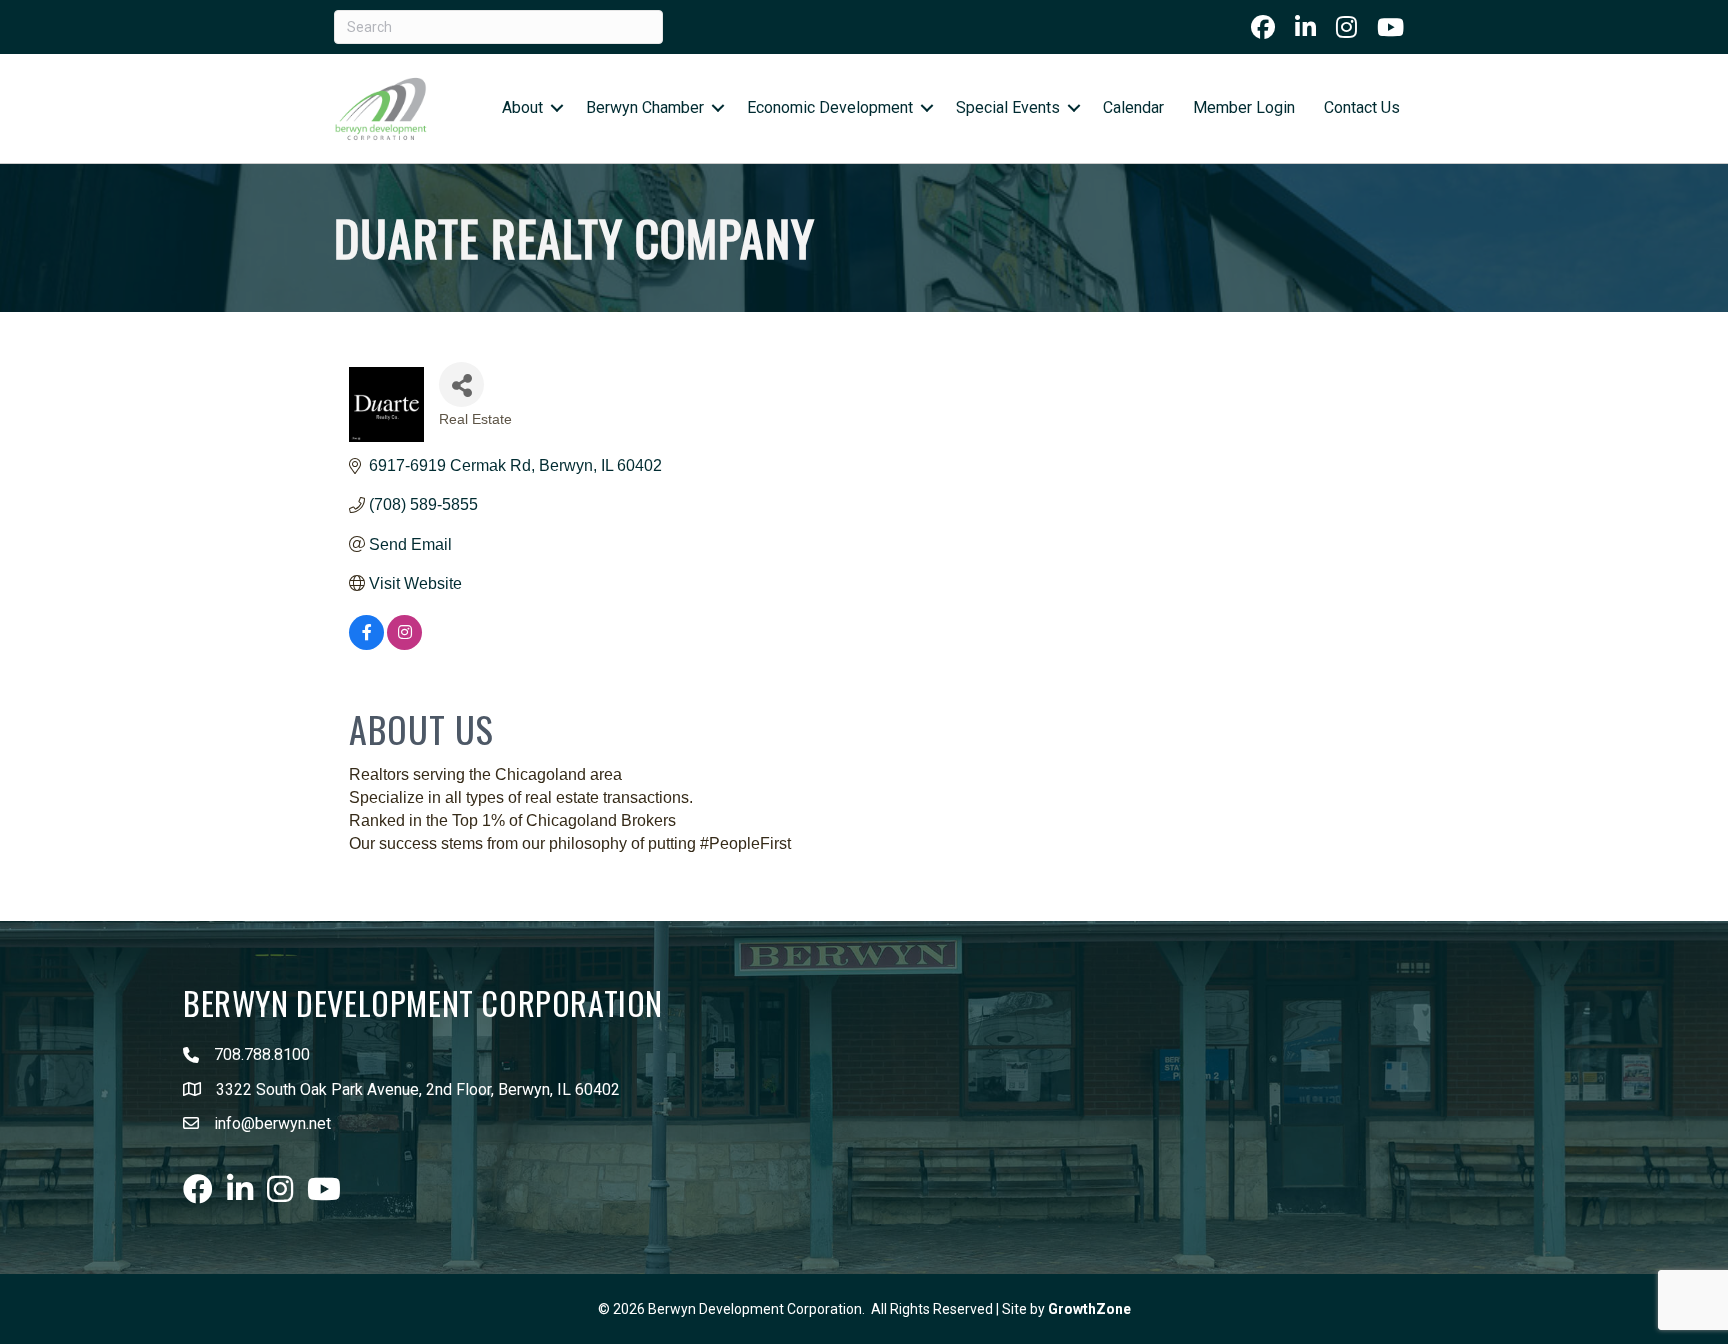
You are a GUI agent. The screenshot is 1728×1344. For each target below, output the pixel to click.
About (522, 107)
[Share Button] (461, 384)
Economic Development (830, 107)
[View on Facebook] (366, 644)
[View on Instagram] (404, 644)
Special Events (1008, 107)
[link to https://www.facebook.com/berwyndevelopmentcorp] (1263, 27)
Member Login (1244, 107)
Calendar (1133, 107)
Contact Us (1362, 107)
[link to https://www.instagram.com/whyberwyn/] (1346, 27)
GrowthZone (1089, 1309)
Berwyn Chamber (645, 107)
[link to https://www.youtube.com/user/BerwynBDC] (1390, 27)
